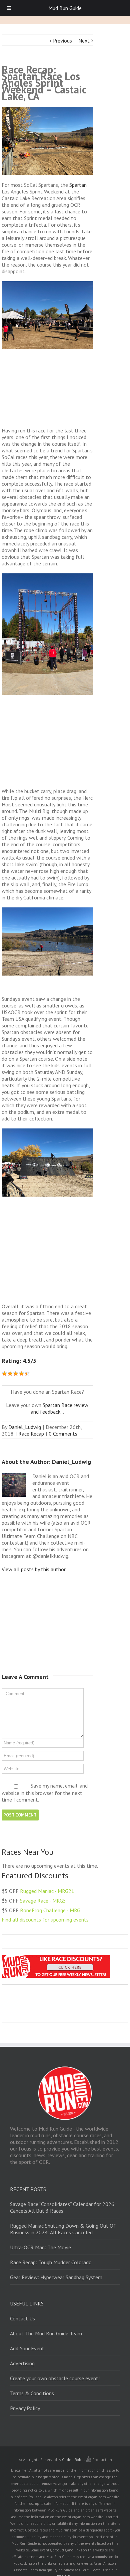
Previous (62, 41)
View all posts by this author (34, 1569)
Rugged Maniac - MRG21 (47, 1891)
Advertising (22, 2363)
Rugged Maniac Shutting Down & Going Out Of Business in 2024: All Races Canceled (63, 2229)
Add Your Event (27, 2348)
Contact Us (22, 2318)
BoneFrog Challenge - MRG (50, 1910)
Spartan (78, 185)
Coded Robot (74, 2459)
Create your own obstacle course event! (55, 2378)
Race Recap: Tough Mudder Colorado (51, 2262)
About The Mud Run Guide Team (46, 2333)
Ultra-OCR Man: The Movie (40, 2247)
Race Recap (31, 1434)
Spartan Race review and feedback (60, 1408)
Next (84, 41)
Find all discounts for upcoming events (45, 1920)
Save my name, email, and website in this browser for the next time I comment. (45, 1793)
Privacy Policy (25, 2408)
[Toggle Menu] (9, 8)
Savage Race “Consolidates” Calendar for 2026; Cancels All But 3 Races (63, 2207)
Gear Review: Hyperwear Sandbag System (56, 2277)
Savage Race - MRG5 (43, 1901)
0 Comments (63, 1434)
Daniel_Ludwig (25, 1427)
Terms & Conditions (32, 2393)
